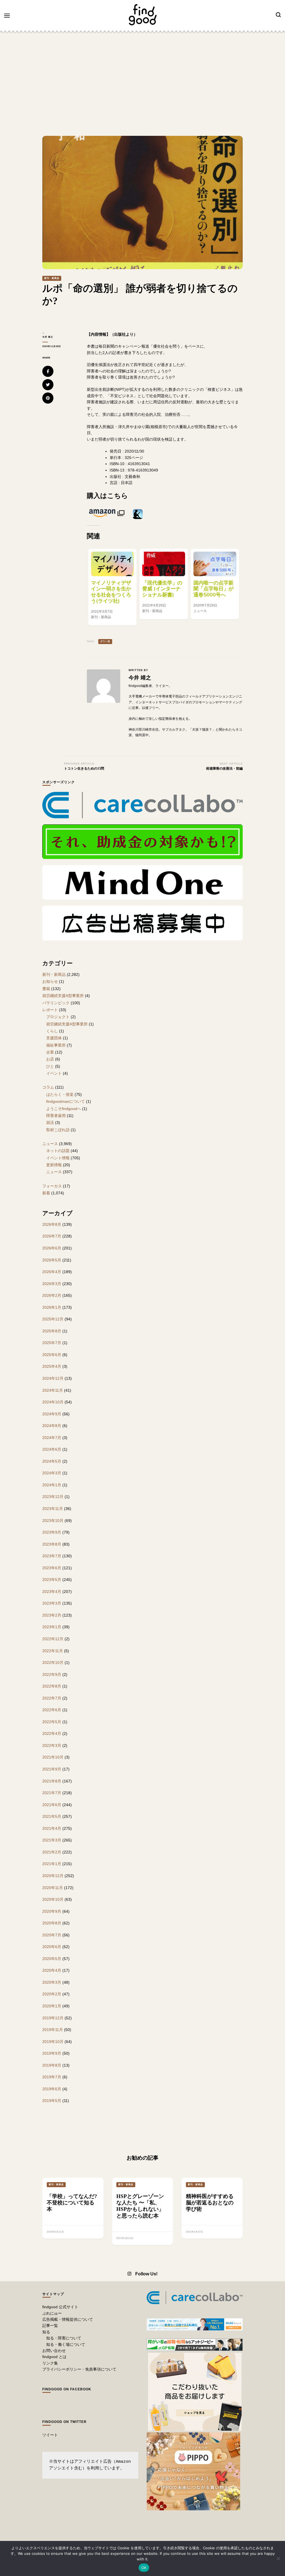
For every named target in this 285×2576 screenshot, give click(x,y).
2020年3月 (52, 1982)
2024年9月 (52, 1414)
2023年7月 (52, 1556)
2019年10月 (53, 2042)
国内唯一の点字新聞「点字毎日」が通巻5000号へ (213, 589)
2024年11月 (53, 1390)
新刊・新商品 (52, 278)
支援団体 (54, 1038)
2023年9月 (52, 1532)
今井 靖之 (48, 337)
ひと (50, 1066)
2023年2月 (52, 1615)
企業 (50, 1052)
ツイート (50, 2435)
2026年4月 (52, 1272)
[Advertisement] (142, 77)
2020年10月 (53, 1899)
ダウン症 (105, 641)
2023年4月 (52, 1592)
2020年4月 (52, 1970)
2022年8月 (52, 1686)
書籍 (46, 989)
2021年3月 (52, 1840)
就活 (50, 1123)
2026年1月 (52, 1307)
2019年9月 (52, 2053)
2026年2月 (52, 1295)
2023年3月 (52, 1603)
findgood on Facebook (67, 2389)
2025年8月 (52, 1331)
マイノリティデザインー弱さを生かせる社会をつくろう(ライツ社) (111, 592)
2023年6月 (52, 1568)
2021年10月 (53, 1757)
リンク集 (50, 2363)
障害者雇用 (56, 1116)
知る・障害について (64, 2338)
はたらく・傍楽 (60, 1094)
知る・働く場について (66, 2344)
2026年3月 (52, 1284)
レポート (50, 1010)
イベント (54, 1073)
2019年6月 (52, 2089)
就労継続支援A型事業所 (63, 996)
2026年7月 (52, 1236)
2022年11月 (53, 1651)
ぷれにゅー (52, 2313)
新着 (46, 1193)
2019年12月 (53, 2018)
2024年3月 (52, 1473)
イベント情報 (58, 1158)
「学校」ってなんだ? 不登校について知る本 (72, 2203)
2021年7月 (52, 1793)
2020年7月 (52, 1935)
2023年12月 (53, 1497)
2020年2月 (52, 1994)
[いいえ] (278, 2558)
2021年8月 (52, 1781)
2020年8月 (52, 1923)
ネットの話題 (58, 1151)
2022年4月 (52, 1733)
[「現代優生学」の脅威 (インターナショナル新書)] (164, 564)
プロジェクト (58, 1017)
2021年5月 (52, 1816)
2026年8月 (52, 1224)
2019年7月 (52, 2077)
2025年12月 (53, 1319)
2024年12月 (53, 1378)
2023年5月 (52, 1580)
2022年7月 (52, 1698)
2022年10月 (53, 1663)
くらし (52, 1031)
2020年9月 (52, 1911)
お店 (50, 1059)
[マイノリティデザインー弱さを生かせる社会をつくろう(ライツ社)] (112, 564)
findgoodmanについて (66, 1101)
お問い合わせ (54, 2351)
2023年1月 (52, 1627)
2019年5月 (52, 2101)
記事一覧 (50, 2325)
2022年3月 (52, 1745)
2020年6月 (52, 1947)
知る (46, 2332)
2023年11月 (53, 1509)
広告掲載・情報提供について (68, 2319)
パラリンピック (56, 1003)
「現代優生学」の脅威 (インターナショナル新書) (162, 589)
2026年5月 (52, 1260)
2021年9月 (52, 1769)
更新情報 (54, 1165)
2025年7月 (52, 1343)
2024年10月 (53, 1402)
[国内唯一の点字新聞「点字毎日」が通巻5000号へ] (215, 564)
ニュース (50, 1144)
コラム (48, 1087)
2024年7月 (52, 1438)
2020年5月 (52, 1959)
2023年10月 (53, 1521)
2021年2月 (52, 1852)
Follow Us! (146, 2274)
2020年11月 (53, 1888)
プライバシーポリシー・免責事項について (79, 2369)
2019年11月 (53, 2030)
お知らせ (50, 981)
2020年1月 (52, 2006)
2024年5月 (52, 1461)
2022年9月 (52, 1674)
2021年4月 (52, 1828)
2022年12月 (53, 1639)
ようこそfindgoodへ (64, 1109)
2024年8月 (52, 1426)
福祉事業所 (56, 1045)
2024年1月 (52, 1485)
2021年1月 (52, 1864)
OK (144, 2568)
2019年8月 (52, 2065)
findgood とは (54, 2357)
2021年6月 (52, 1805)
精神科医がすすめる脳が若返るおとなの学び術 (210, 2203)
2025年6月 (52, 1355)
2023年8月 (52, 1544)
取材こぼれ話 (58, 1130)
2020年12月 (53, 1876)
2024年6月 (52, 1449)
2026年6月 (52, 1248)
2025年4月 (52, 1366)
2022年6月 (52, 1710)
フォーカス (52, 1186)
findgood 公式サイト (60, 2307)
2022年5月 (52, 1722)
